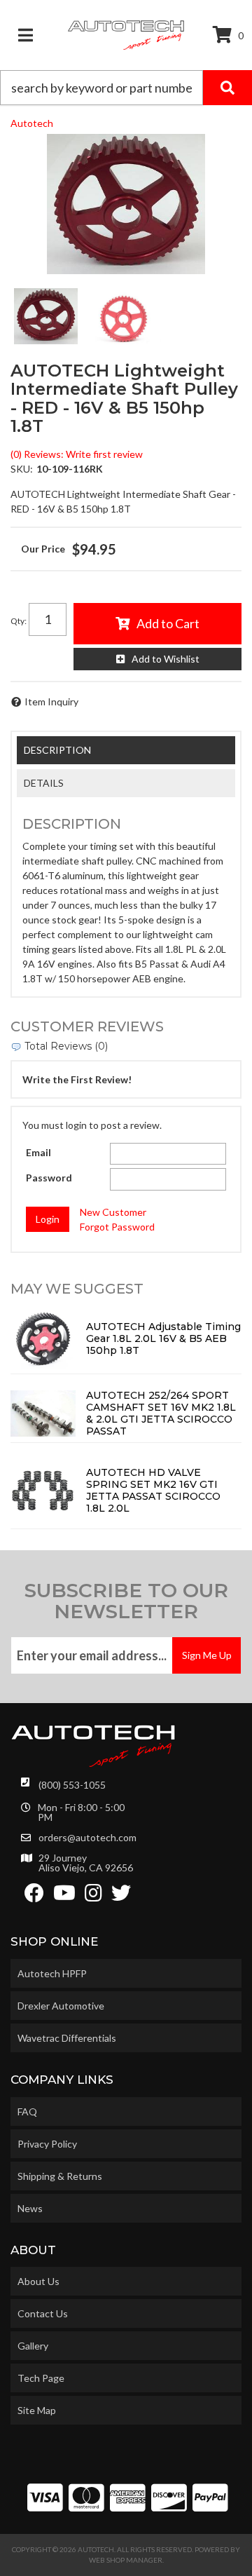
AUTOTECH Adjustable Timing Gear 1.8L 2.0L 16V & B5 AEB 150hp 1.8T (163, 1338)
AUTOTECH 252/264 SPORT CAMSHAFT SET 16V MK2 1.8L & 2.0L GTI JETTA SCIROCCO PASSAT (161, 1413)
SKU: (22, 469)
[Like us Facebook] (34, 1896)
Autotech (32, 123)
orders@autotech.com (87, 1838)
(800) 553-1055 (72, 1785)
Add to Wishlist (166, 659)
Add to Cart (168, 623)
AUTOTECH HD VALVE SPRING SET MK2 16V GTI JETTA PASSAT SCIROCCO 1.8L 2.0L (153, 1490)
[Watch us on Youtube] (64, 1896)
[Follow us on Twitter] (121, 1896)
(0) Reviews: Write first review (77, 454)
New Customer (113, 1212)
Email (38, 1152)
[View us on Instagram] (93, 1896)
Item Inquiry (51, 701)
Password (49, 1178)
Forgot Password (117, 1227)
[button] (126, 88)
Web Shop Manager (126, 2560)
